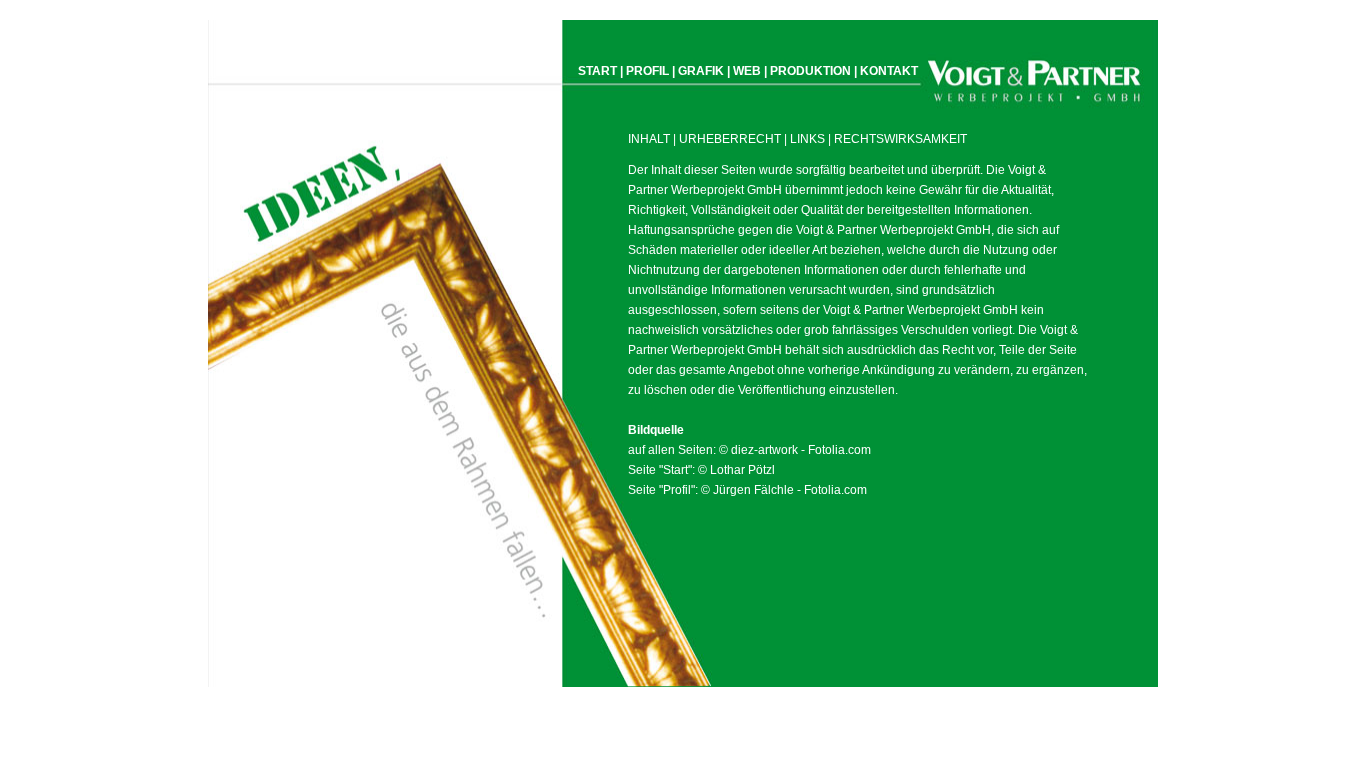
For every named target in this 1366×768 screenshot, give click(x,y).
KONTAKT (889, 71)
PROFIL (647, 71)
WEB (747, 71)
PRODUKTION (810, 71)
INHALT (649, 139)
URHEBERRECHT (730, 139)
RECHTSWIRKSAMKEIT (900, 139)
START (597, 71)
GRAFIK (701, 71)
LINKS (807, 139)
